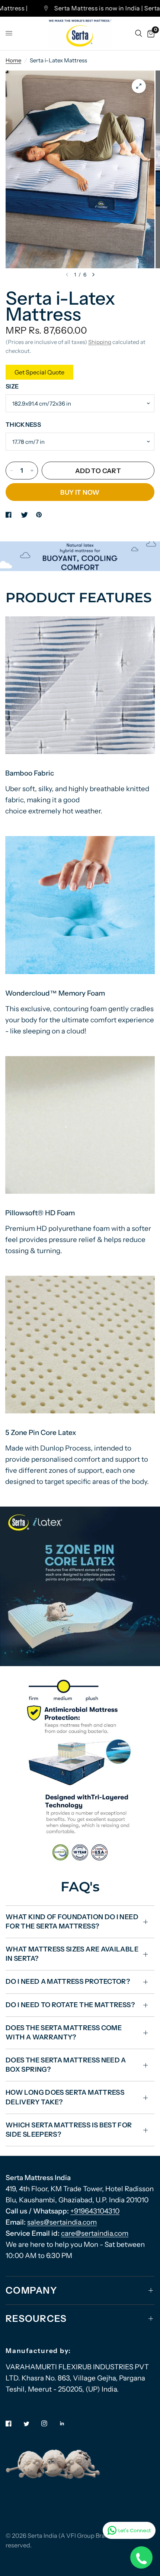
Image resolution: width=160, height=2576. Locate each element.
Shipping (100, 342)
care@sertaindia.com (95, 2233)
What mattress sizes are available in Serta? (72, 1954)
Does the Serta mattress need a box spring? (66, 2065)
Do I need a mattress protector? (68, 1982)
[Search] (139, 33)
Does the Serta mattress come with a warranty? (64, 2033)
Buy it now (80, 492)
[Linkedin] (67, 2423)
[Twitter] (32, 2424)
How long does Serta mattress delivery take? (65, 2097)
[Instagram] (49, 2423)
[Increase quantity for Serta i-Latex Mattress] (32, 471)
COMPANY (31, 2290)
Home (13, 60)
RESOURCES (36, 2318)
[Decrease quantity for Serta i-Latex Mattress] (12, 471)
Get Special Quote (39, 372)
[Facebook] (14, 2423)
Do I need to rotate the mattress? (70, 2005)
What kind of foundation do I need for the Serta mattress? (72, 1922)
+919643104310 (95, 2211)
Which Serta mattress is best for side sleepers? (69, 2130)
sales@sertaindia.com (62, 2222)
